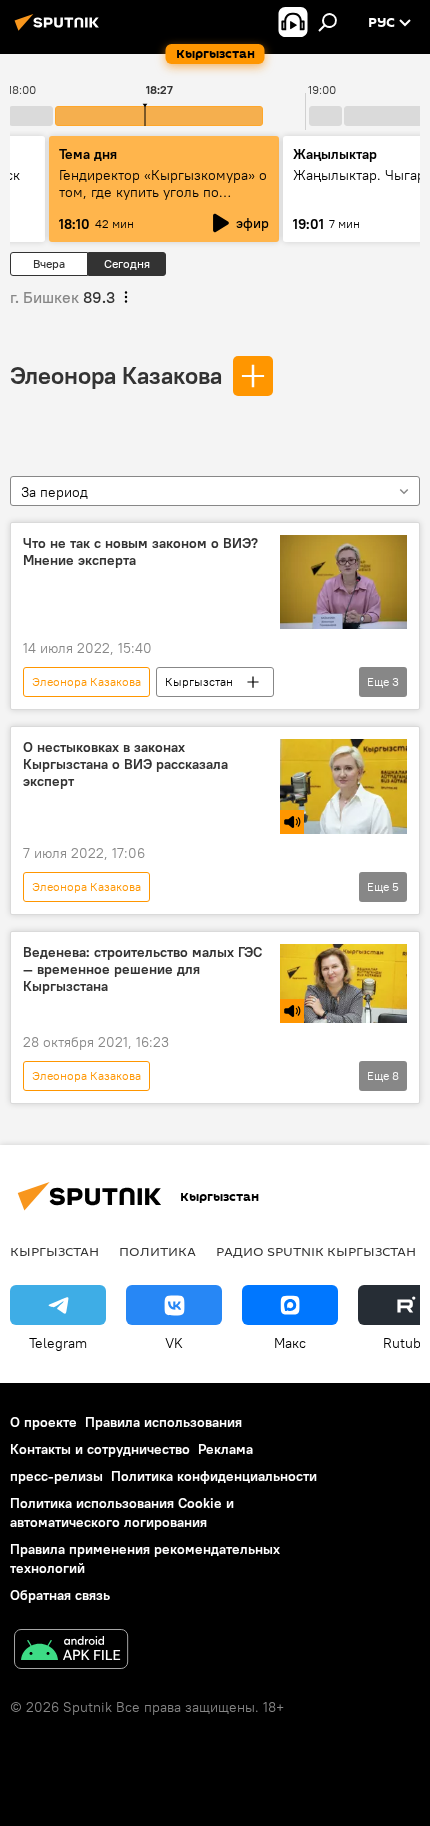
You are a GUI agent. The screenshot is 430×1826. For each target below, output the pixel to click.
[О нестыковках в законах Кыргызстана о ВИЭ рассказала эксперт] (343, 786)
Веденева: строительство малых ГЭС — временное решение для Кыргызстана (142, 969)
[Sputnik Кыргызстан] (60, 30)
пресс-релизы (56, 1476)
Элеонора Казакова (116, 375)
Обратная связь (60, 1595)
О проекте (43, 1422)
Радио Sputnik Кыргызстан (316, 1251)
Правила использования (163, 1422)
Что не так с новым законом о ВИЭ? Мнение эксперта (140, 552)
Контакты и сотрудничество (100, 1449)
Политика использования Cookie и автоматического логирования (122, 1512)
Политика (157, 1251)
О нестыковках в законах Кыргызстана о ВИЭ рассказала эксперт (125, 764)
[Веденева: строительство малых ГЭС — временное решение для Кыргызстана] (343, 983)
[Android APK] (71, 1651)
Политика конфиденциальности (214, 1476)
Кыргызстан (199, 681)
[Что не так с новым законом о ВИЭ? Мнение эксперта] (343, 582)
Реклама (225, 1449)
